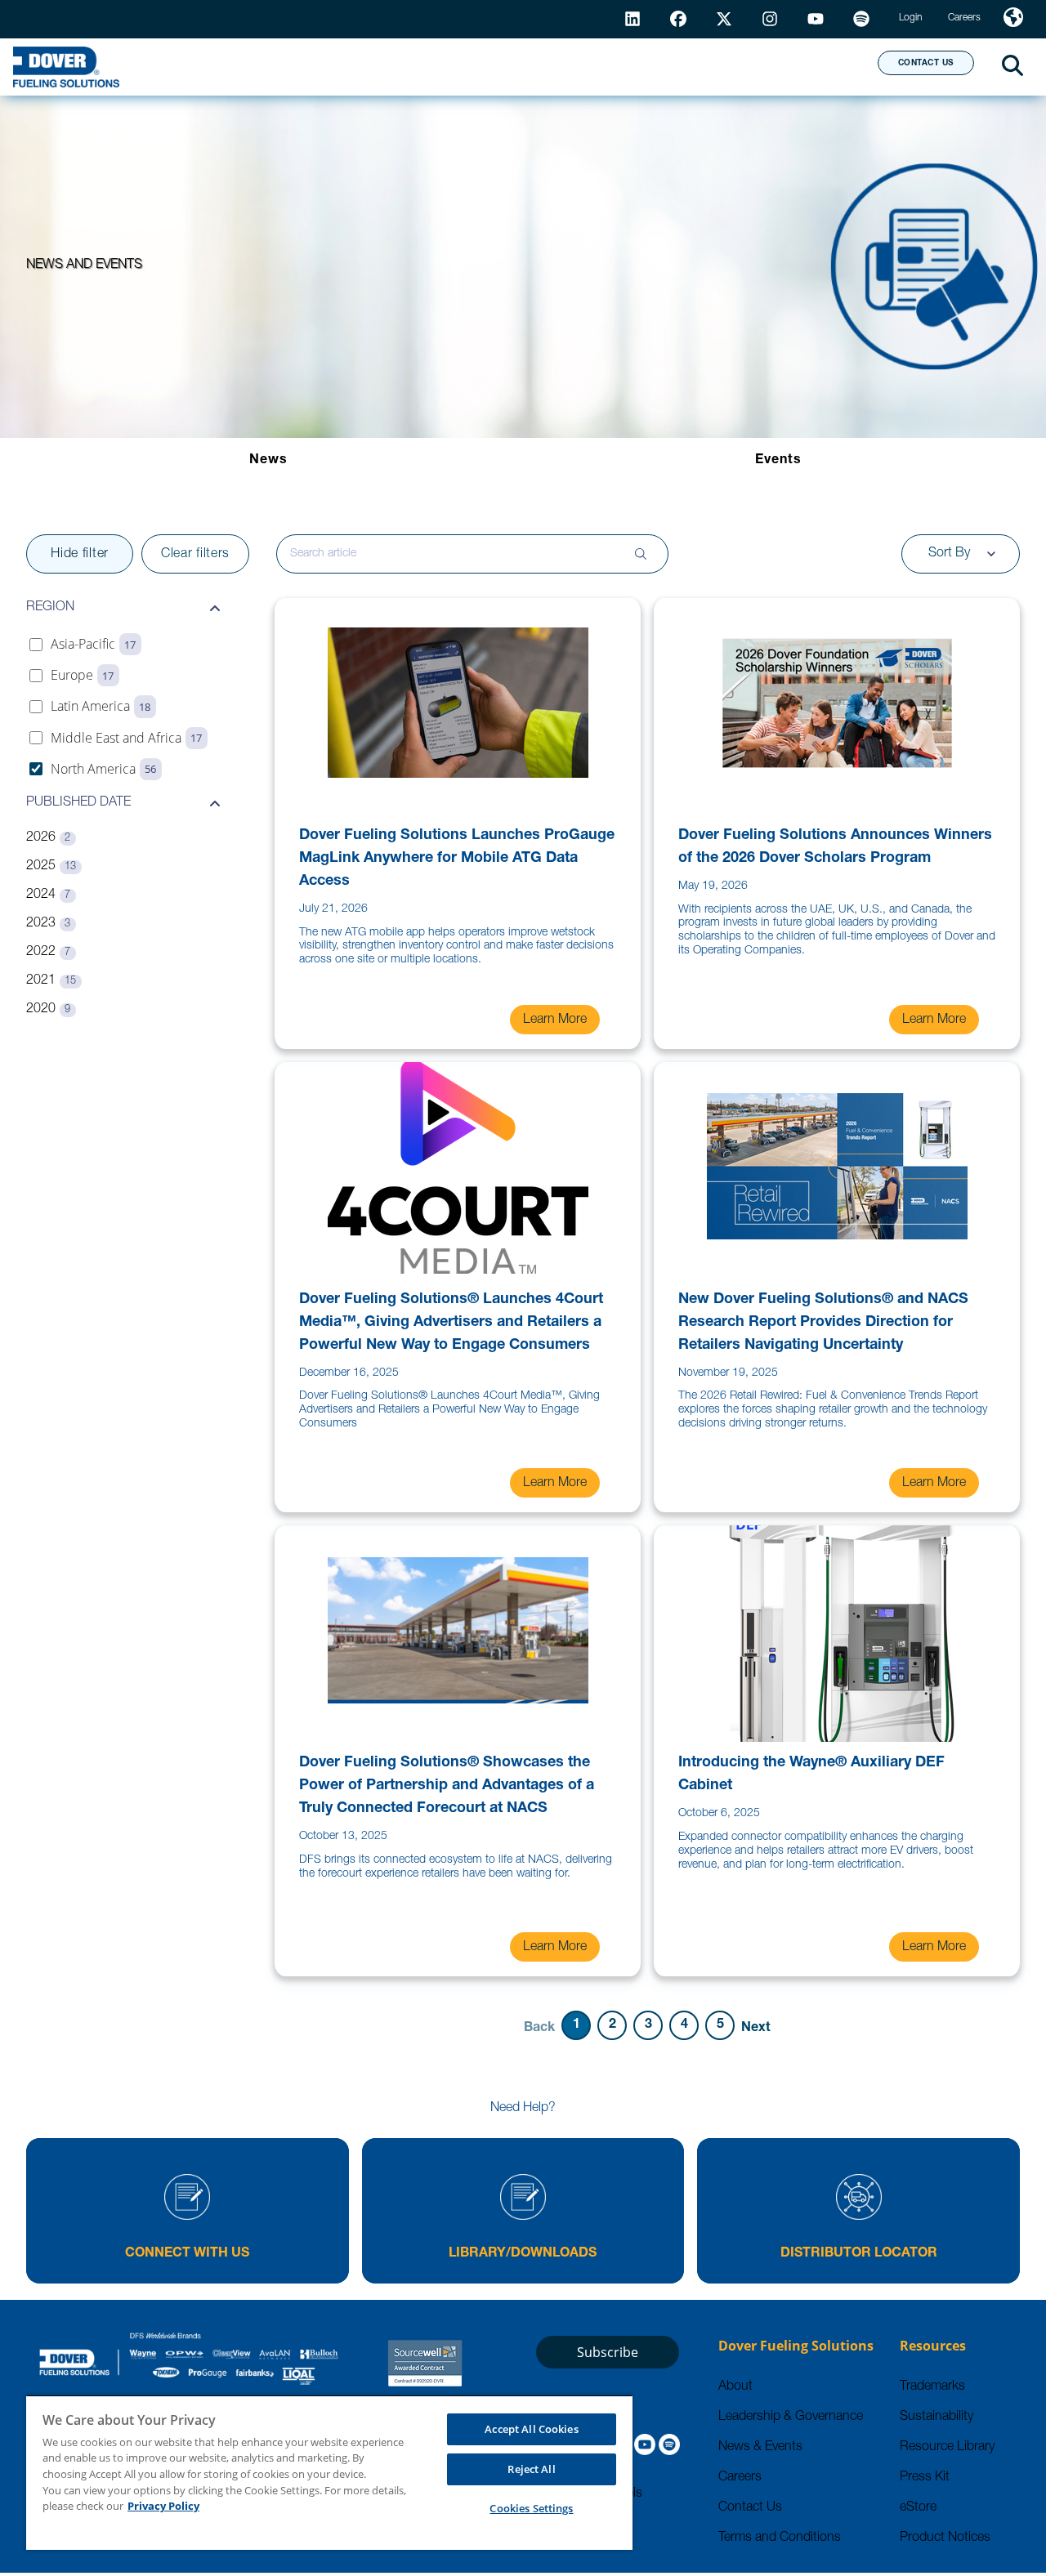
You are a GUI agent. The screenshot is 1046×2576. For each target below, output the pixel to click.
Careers (740, 2478)
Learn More (555, 1020)
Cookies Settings (531, 2508)
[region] (329, 2472)
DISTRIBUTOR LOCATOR (859, 2254)
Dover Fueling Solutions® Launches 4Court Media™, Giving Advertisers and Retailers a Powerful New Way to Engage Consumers (451, 1323)
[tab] (268, 461)
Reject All (531, 2469)
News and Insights (655, 66)
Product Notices (945, 2538)
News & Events (760, 2448)
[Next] (756, 2027)
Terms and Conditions (780, 2538)
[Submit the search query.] (641, 554)
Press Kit (925, 2478)
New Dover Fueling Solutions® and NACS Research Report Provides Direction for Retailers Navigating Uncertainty (823, 1323)
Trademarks (932, 2387)
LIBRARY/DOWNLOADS (523, 2254)
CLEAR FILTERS (195, 555)
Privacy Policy (163, 2506)
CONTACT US (926, 64)
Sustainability (936, 2418)
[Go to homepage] (66, 67)
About (805, 66)
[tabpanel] (523, 1290)
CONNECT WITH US (187, 2254)
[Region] (1013, 19)
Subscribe (608, 2352)
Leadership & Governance (791, 2418)
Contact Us (750, 2508)
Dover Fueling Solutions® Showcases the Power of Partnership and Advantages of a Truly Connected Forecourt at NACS (447, 1786)
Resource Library (947, 2448)
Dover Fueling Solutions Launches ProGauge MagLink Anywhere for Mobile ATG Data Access (457, 859)
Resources (489, 66)
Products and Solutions (300, 66)
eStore (918, 2508)
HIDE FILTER (80, 555)
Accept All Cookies (531, 2429)
